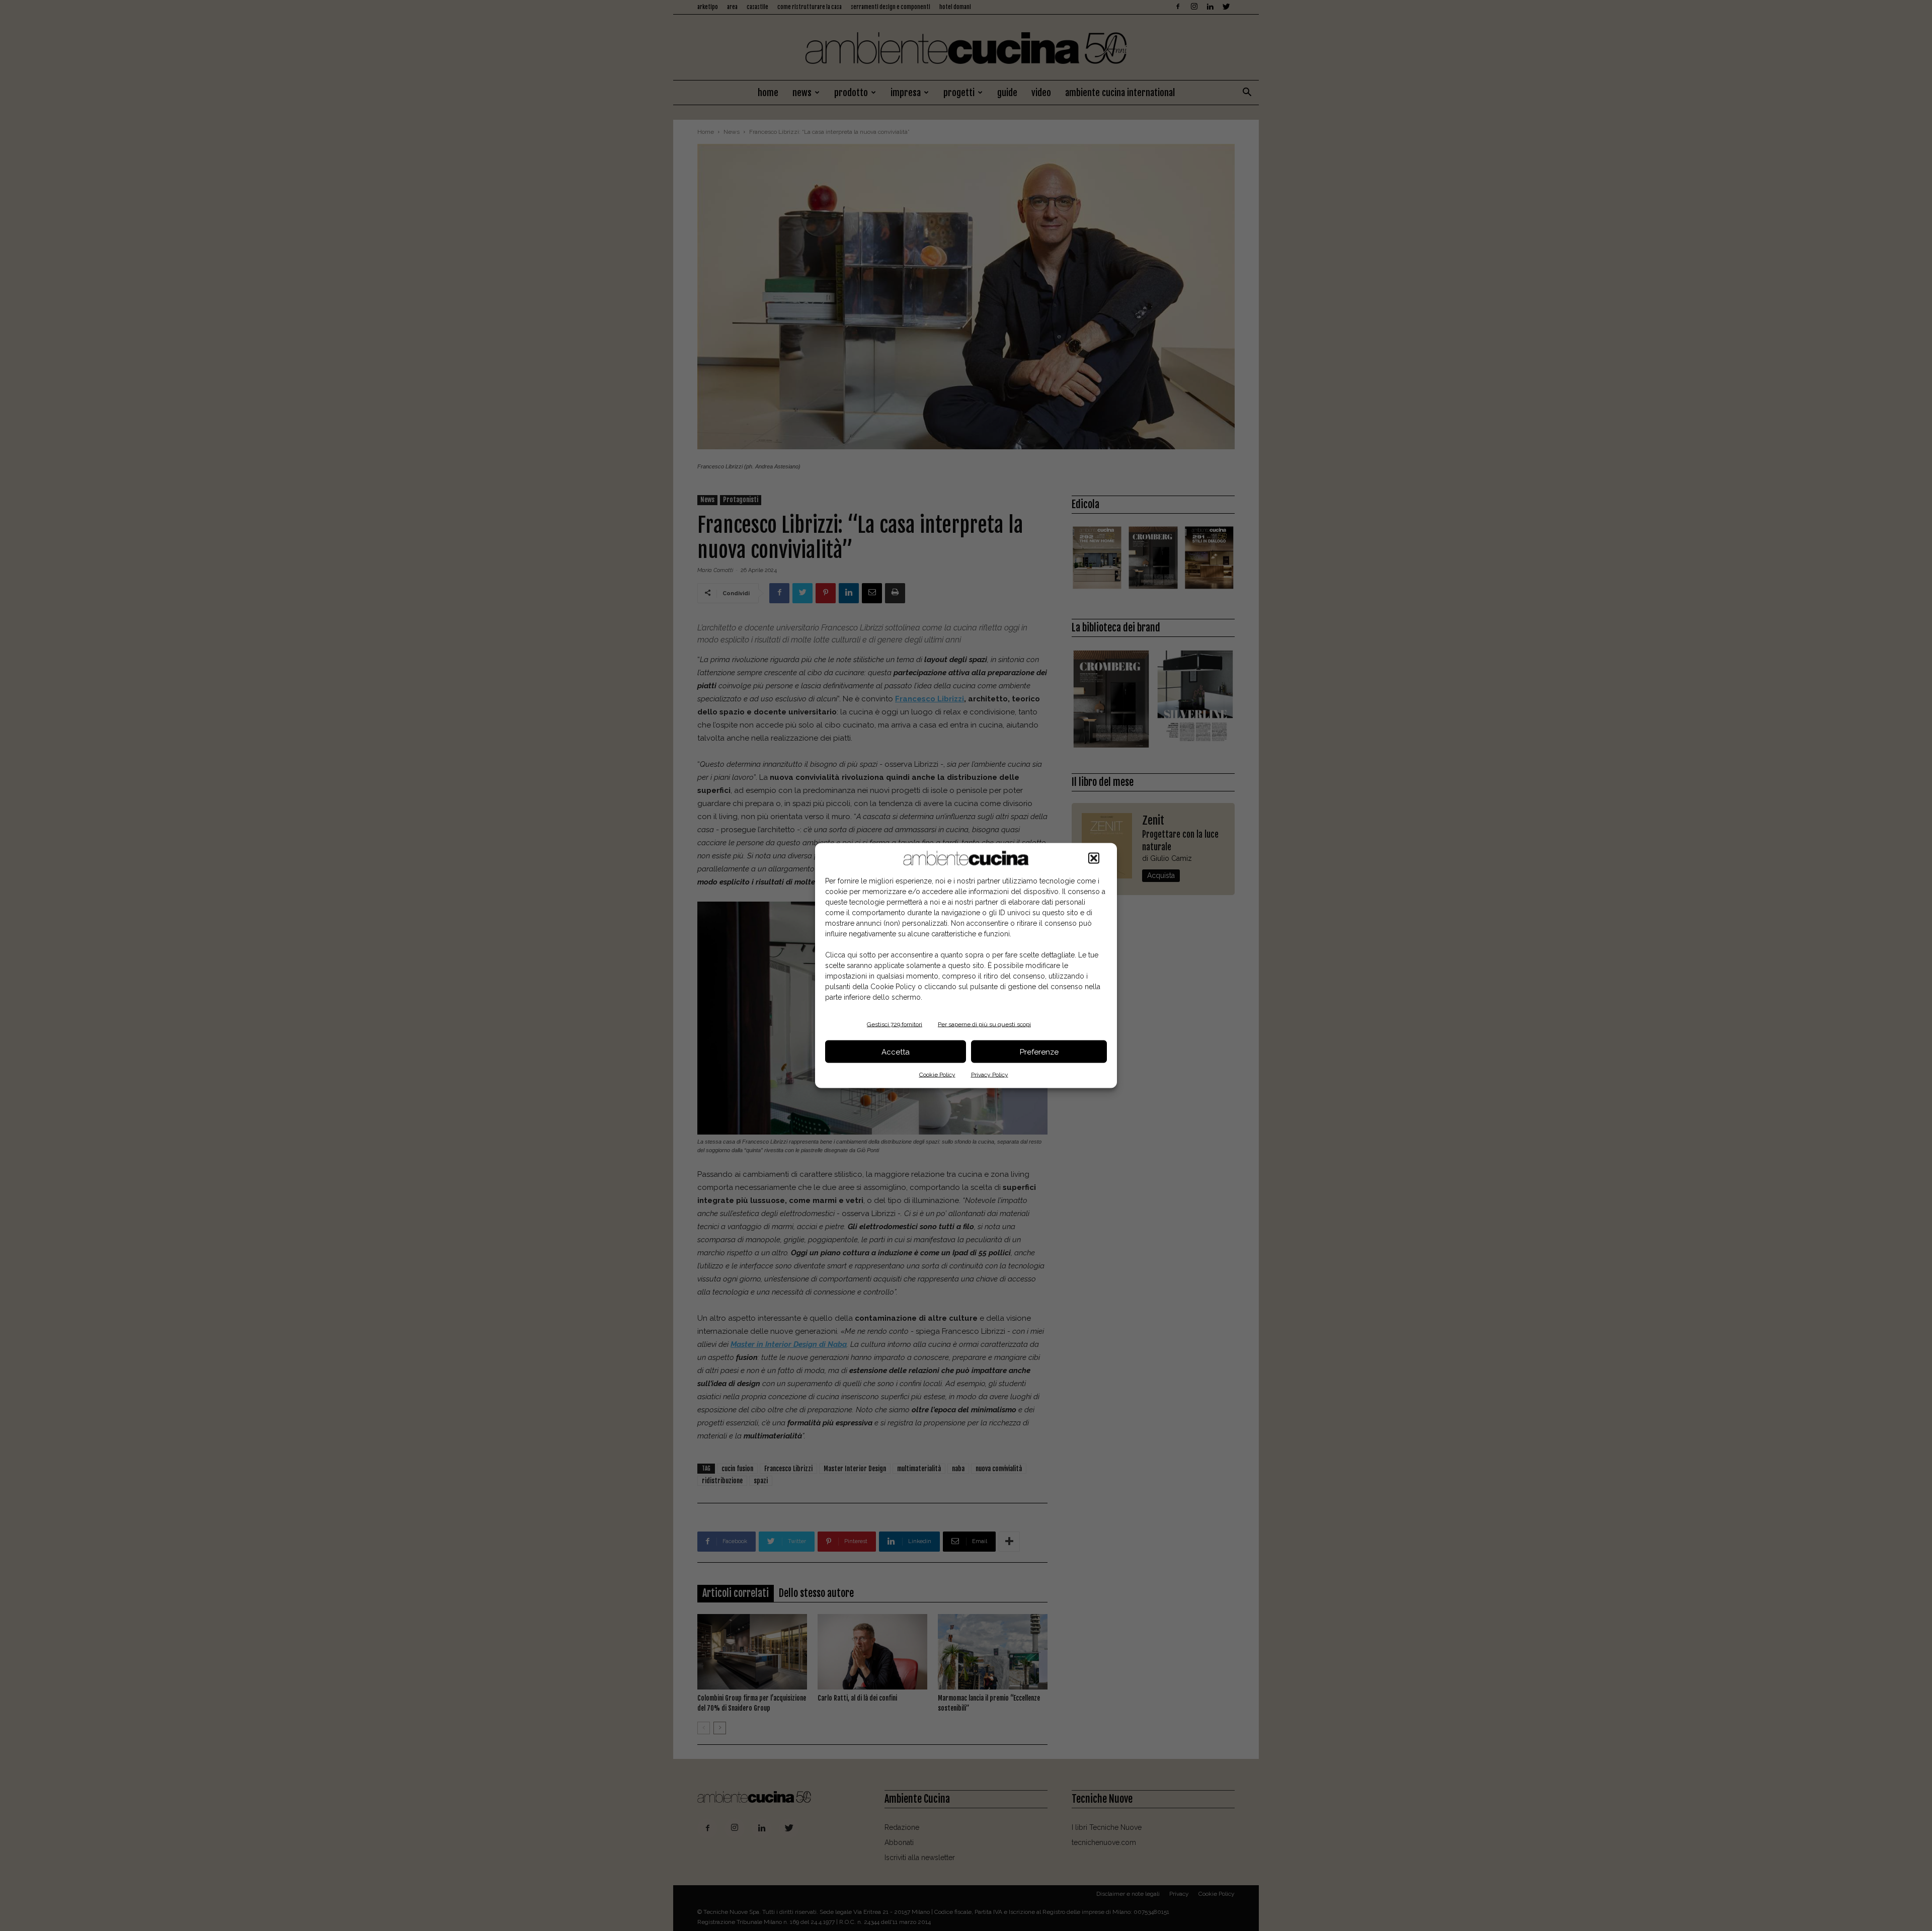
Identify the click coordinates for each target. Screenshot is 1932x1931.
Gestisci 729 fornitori (895, 1024)
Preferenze (1039, 1052)
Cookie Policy (937, 1075)
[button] (1094, 858)
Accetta (896, 1052)
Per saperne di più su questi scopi (984, 1024)
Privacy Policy (990, 1075)
